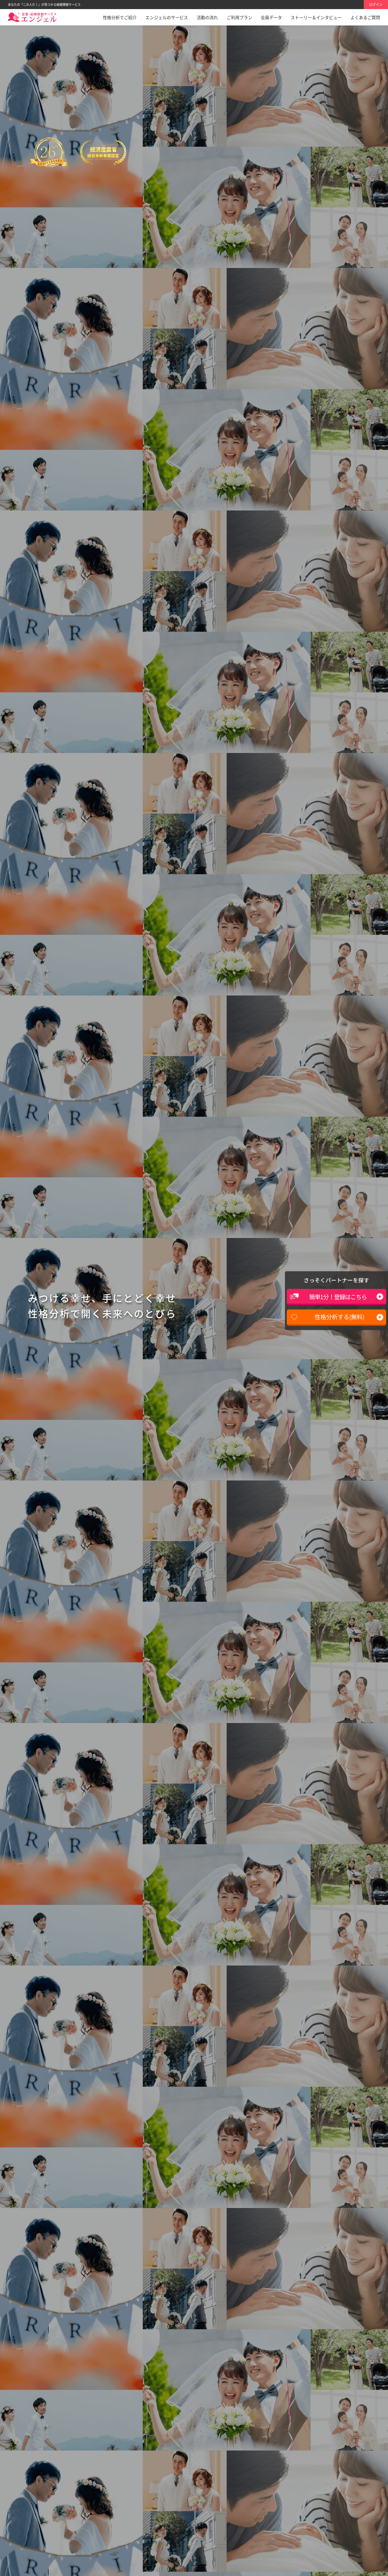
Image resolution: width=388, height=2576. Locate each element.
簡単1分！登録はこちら (338, 1297)
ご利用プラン (239, 17)
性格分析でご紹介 (120, 17)
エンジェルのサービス (167, 17)
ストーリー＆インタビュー (316, 17)
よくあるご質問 (365, 17)
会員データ (271, 17)
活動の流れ (207, 17)
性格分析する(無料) (339, 1317)
